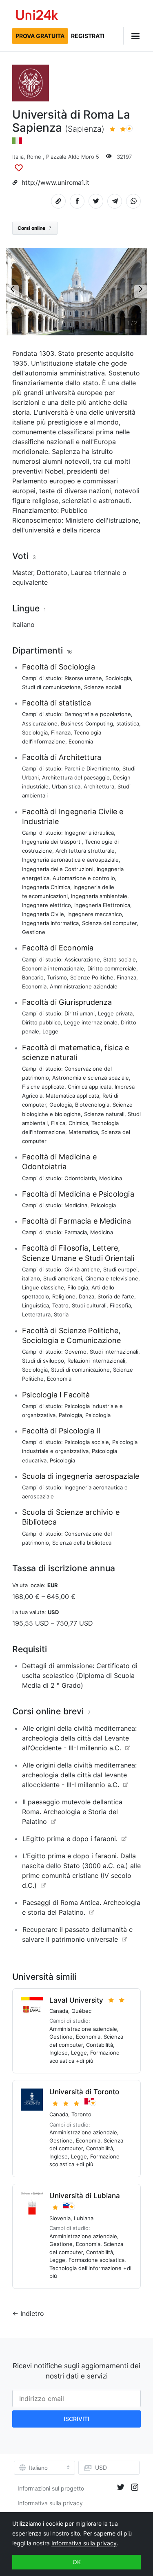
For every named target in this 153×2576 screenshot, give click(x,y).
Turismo (57, 977)
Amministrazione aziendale (84, 986)
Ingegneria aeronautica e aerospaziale (70, 860)
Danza (86, 1296)
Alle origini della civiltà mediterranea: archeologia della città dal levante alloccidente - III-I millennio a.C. (79, 1775)
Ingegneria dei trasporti (52, 842)
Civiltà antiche (82, 1269)
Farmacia (76, 1232)
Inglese (59, 2053)
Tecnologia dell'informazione (85, 2268)
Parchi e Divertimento (92, 768)
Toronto (81, 2114)
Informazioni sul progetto (51, 2488)
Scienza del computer (109, 923)
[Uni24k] (37, 16)
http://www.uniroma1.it (55, 183)
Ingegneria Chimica (46, 887)
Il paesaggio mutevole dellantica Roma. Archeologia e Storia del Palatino (72, 1812)
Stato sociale (120, 959)
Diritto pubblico (41, 1022)
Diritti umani (80, 1013)
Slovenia (60, 2218)
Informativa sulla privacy (50, 2503)
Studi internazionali (114, 1352)
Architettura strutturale (85, 851)
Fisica (58, 1123)
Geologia (61, 1105)
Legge (50, 1031)
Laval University (76, 2000)
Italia (18, 157)
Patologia (70, 1415)
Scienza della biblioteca (82, 1543)
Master (23, 573)
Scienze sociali (103, 687)
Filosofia (120, 1305)
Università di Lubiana (85, 2196)
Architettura (99, 786)
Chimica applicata (90, 1087)
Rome (34, 157)
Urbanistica (66, 786)
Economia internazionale (53, 968)
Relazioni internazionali (96, 1361)
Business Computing (87, 723)
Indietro (32, 2313)
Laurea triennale (96, 573)
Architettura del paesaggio (76, 777)
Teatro (60, 1305)
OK (77, 2562)
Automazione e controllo (84, 878)
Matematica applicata (72, 1096)
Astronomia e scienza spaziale (91, 1078)
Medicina (111, 1178)
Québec (81, 2011)
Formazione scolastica (96, 2260)
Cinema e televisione (112, 1278)
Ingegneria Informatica (50, 923)
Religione (64, 1296)
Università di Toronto (84, 2092)
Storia (61, 1314)
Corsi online (34, 228)
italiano (31, 1278)
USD (101, 2467)
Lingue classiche (43, 1287)
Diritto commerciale (112, 968)
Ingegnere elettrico (47, 905)
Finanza (61, 732)
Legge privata (115, 1013)
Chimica (78, 1123)
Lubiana (84, 2218)
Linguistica (35, 1305)
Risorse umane (83, 678)
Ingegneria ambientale (99, 896)
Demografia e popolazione (98, 714)
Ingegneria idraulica (89, 833)
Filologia (78, 1287)
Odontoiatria (80, 1178)
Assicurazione (40, 723)
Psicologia (103, 1205)
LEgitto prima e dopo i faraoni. (70, 1839)
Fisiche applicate (43, 1087)
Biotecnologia (92, 1105)
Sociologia (118, 678)
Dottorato (52, 573)
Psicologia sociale (87, 1442)
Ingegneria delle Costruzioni (58, 869)
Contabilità (100, 2045)
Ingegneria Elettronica (102, 905)
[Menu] (132, 36)
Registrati (88, 36)
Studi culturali (89, 1305)
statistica (128, 723)
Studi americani (63, 1278)
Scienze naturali (104, 1114)
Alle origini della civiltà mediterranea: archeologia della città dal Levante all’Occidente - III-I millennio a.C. (79, 1738)
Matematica (83, 1132)
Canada (59, 2011)
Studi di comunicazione (51, 687)
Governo (75, 1352)
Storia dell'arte (116, 1296)
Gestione (34, 932)
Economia (81, 741)
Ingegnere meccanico (95, 914)
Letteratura (36, 1314)
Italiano (23, 624)
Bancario (33, 977)
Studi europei (120, 1269)
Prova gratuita (40, 36)
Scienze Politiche (92, 977)
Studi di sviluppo (43, 1361)
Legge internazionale (91, 1022)
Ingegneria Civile (43, 914)
